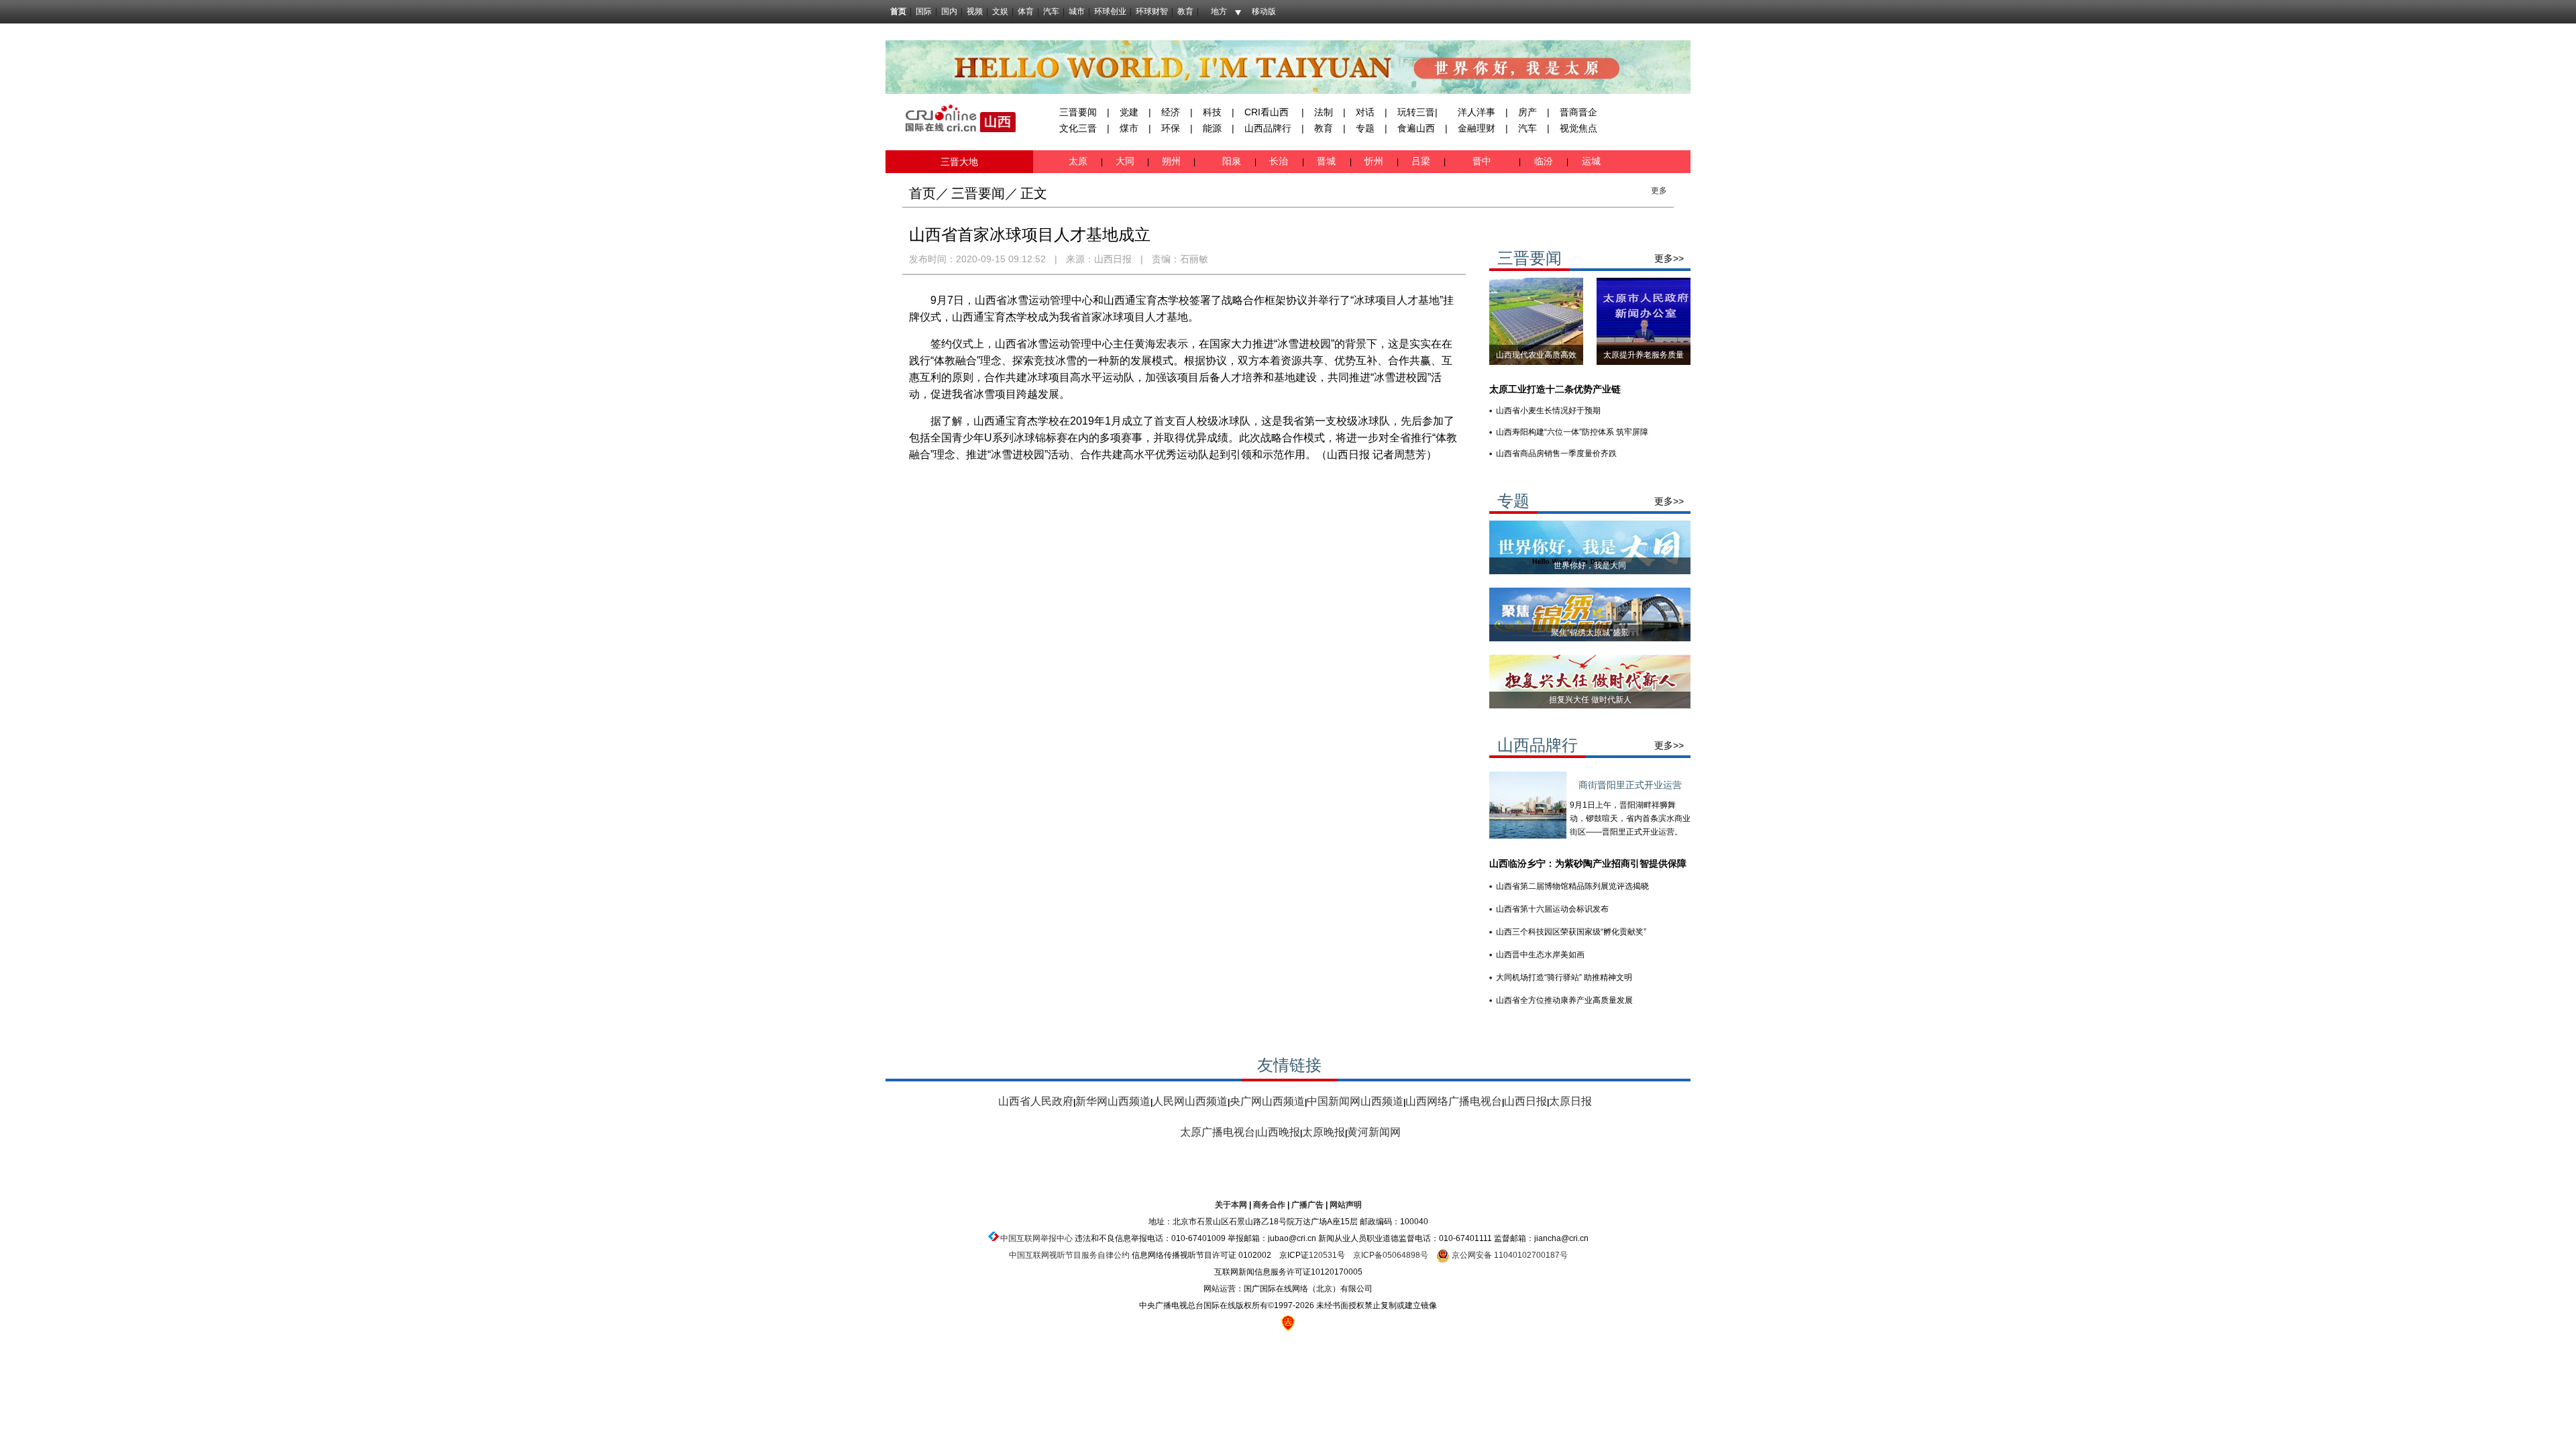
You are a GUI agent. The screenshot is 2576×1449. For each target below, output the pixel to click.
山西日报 (1113, 259)
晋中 (1483, 161)
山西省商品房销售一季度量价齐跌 (1556, 453)
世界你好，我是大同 (1590, 566)
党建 (1129, 112)
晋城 (1329, 161)
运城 (1590, 161)
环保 (1171, 128)
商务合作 (1269, 1205)
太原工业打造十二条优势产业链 (1555, 389)
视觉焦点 (1578, 128)
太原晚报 (1324, 1132)
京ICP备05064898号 (1391, 1255)
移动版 (1264, 11)
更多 (1659, 191)
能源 (1212, 128)
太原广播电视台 (1218, 1132)
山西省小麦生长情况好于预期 (1548, 411)
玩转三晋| (1417, 112)
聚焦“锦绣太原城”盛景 (1590, 633)
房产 (1527, 112)
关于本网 (1231, 1205)
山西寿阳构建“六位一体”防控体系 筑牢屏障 (1572, 432)
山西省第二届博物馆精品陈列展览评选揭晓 (1572, 886)
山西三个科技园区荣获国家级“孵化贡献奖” (1571, 932)
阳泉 (1233, 161)
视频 (975, 11)
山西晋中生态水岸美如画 (1540, 955)
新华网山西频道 (1113, 1101)
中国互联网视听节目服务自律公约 (1069, 1255)
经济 (1171, 112)
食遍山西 (1416, 128)
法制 (1324, 112)
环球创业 (1110, 11)
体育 (1026, 11)
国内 (949, 11)
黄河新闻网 (1374, 1132)
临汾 (1544, 161)
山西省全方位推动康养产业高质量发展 (1564, 1000)
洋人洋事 (1477, 112)
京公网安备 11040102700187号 (1509, 1255)
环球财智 (1152, 11)
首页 (898, 11)
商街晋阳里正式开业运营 (1630, 785)
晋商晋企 (1578, 112)
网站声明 (1346, 1205)
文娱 (1000, 11)
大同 (1125, 161)
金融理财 (1477, 128)
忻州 (1375, 161)
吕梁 (1422, 161)
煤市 (1129, 128)
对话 (1365, 112)
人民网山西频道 (1190, 1101)
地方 (1219, 11)
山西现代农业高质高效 (1536, 355)
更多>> (1669, 258)
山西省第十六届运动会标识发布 (1552, 909)
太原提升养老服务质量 (1644, 355)
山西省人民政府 (1036, 1101)
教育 (1185, 11)
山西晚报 (1279, 1132)
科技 (1212, 112)
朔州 (1171, 161)
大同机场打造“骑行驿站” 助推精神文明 (1564, 977)
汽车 (1051, 11)
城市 (1077, 11)
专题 (1365, 128)
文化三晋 (1078, 128)
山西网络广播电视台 (1454, 1101)
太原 (1079, 161)
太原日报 (1570, 1101)
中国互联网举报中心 (1036, 1238)
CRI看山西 (1267, 112)
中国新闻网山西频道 (1355, 1101)
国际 (924, 11)
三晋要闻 (1078, 112)
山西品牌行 (1268, 128)
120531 (1323, 1255)
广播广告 (1307, 1205)
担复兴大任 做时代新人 (1590, 700)
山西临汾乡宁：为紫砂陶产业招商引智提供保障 (1588, 863)
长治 (1281, 161)
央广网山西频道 (1267, 1101)
